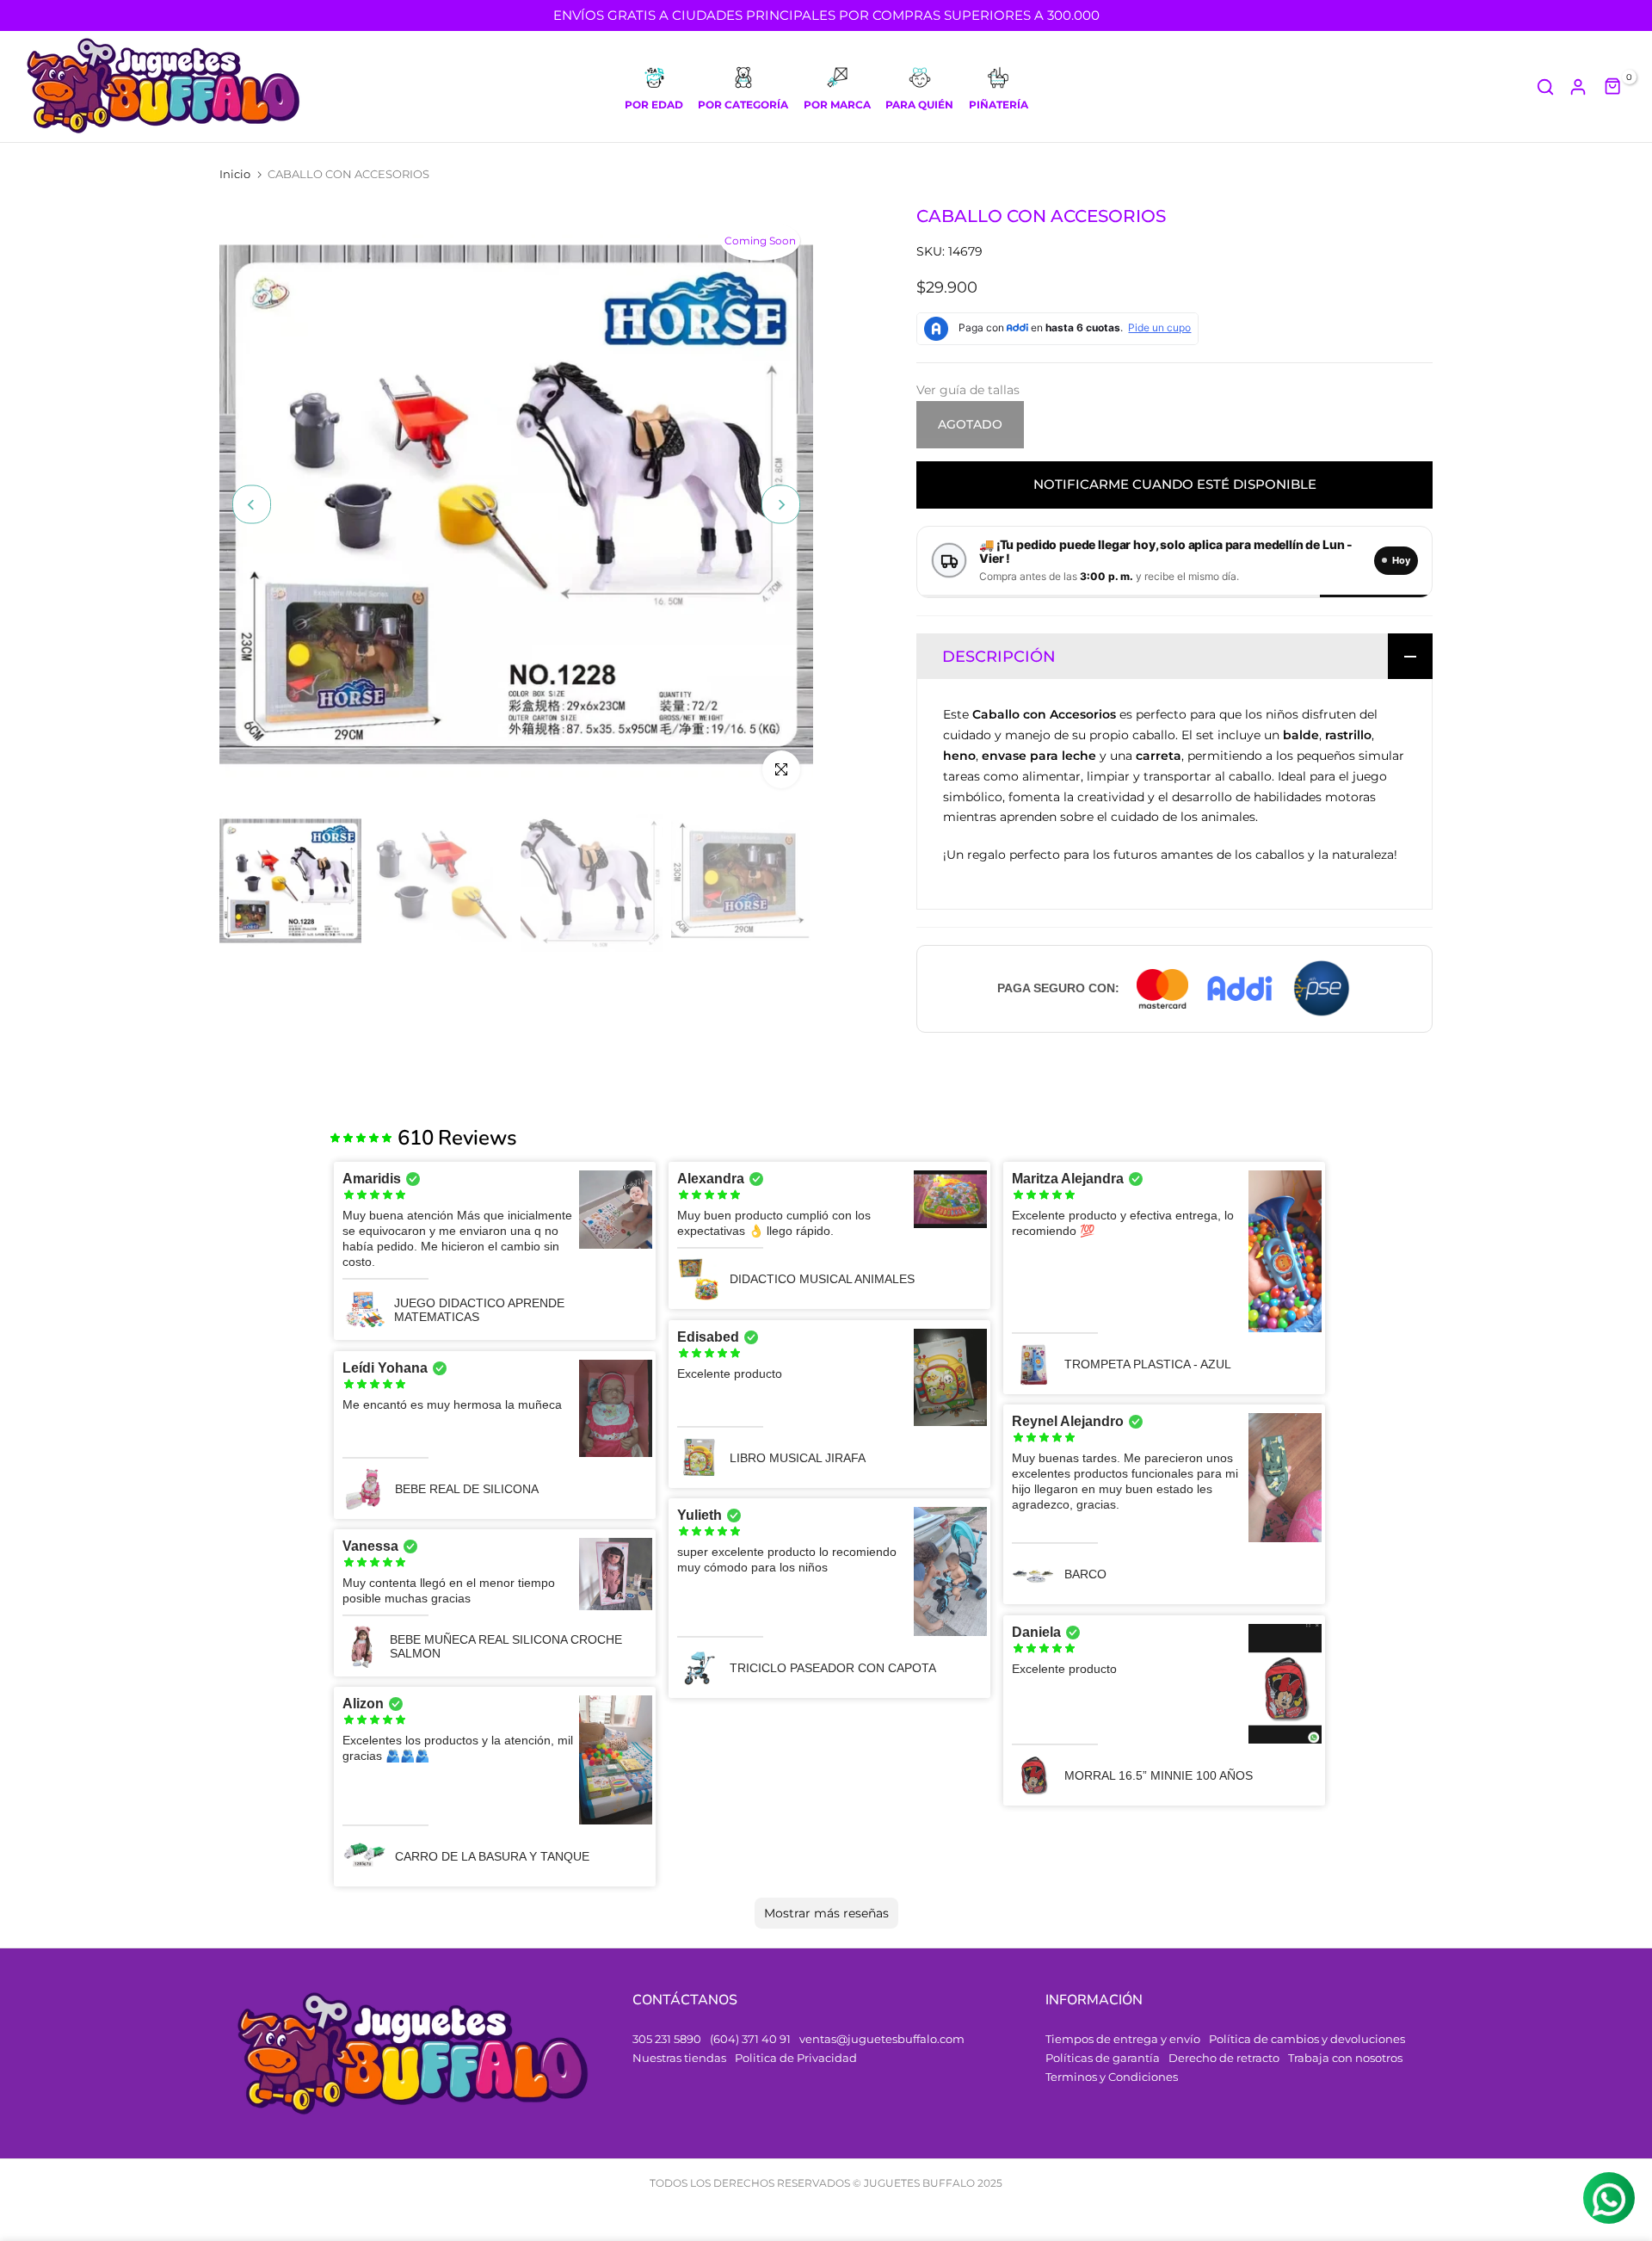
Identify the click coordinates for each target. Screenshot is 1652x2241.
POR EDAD (654, 105)
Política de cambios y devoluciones (1307, 2039)
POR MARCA (837, 105)
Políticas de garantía (1103, 2058)
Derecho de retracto (1224, 2058)
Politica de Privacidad (796, 2058)
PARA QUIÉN (919, 105)
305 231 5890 (667, 2039)
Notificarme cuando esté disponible (1175, 484)
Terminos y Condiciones (1112, 2077)
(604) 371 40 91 (750, 2039)
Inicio (235, 174)
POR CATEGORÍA (743, 105)
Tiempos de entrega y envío (1123, 2039)
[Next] (781, 505)
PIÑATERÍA (999, 105)
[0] (1613, 87)
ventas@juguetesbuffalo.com (882, 2039)
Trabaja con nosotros (1345, 2058)
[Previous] (252, 505)
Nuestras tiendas (679, 2058)
